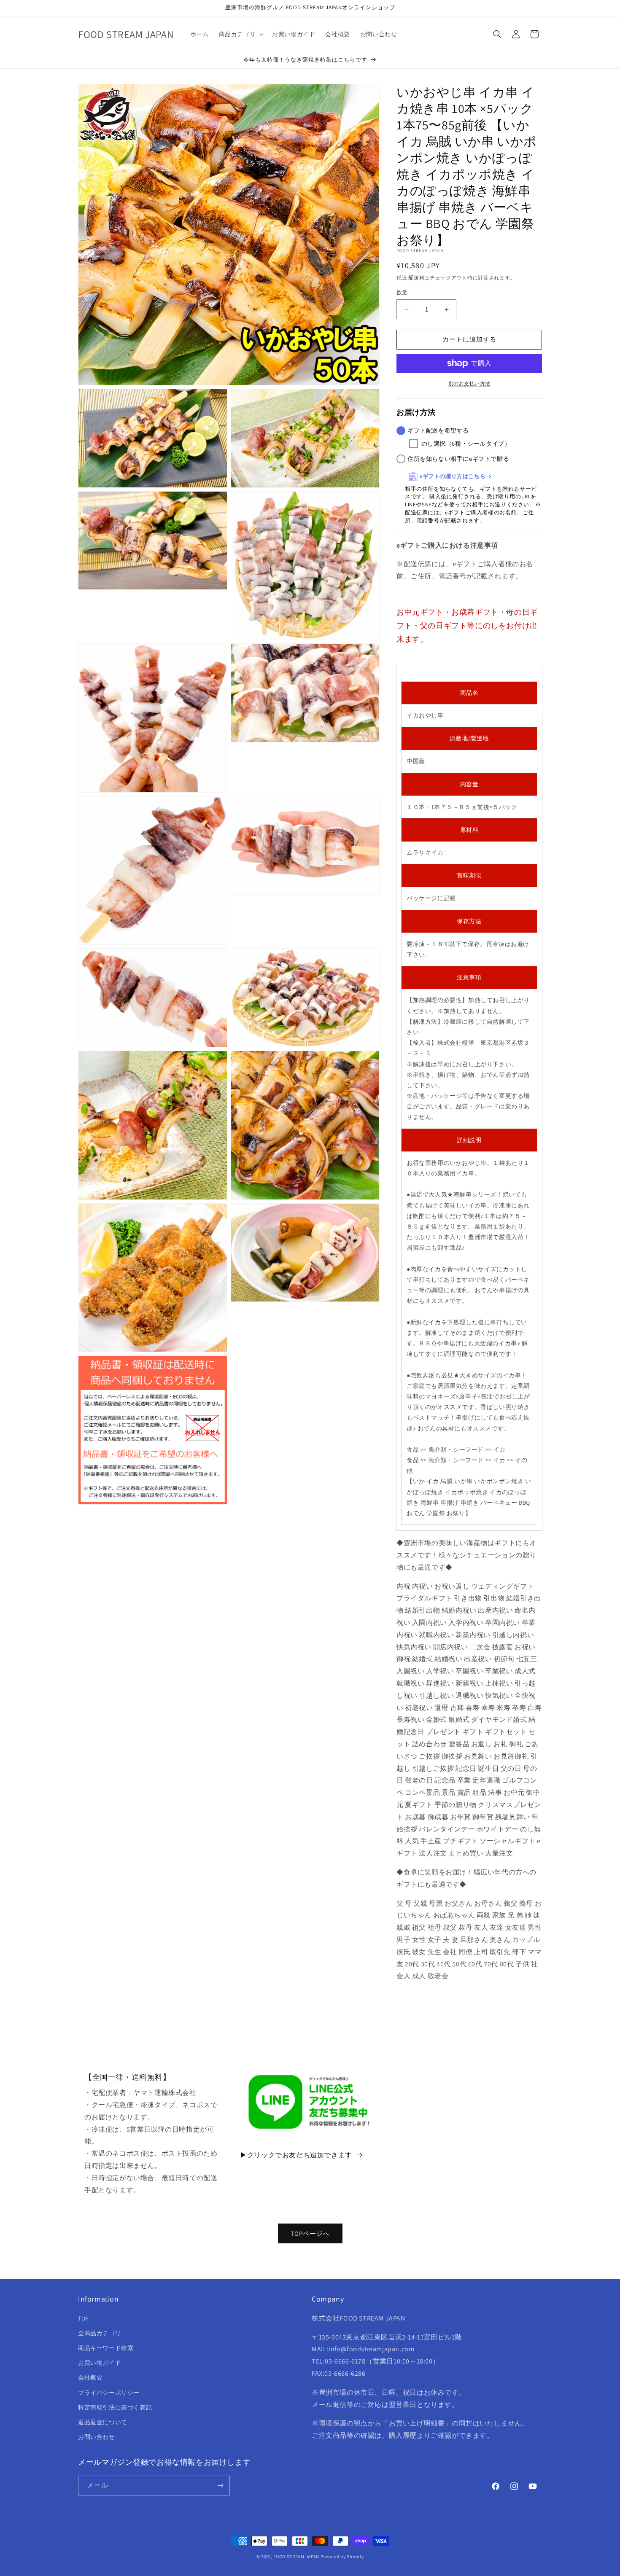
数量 (402, 293)
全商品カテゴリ (100, 2333)
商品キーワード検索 (106, 2348)
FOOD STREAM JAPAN (296, 2557)
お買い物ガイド (100, 2363)
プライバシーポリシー (109, 2392)
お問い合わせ (97, 2437)
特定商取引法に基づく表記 (115, 2407)
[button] (241, 34)
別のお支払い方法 (469, 383)
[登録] (220, 2486)
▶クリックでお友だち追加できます (296, 2155)
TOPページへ (310, 2233)
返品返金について (103, 2422)
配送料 (416, 278)
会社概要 (90, 2377)
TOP (84, 2318)
